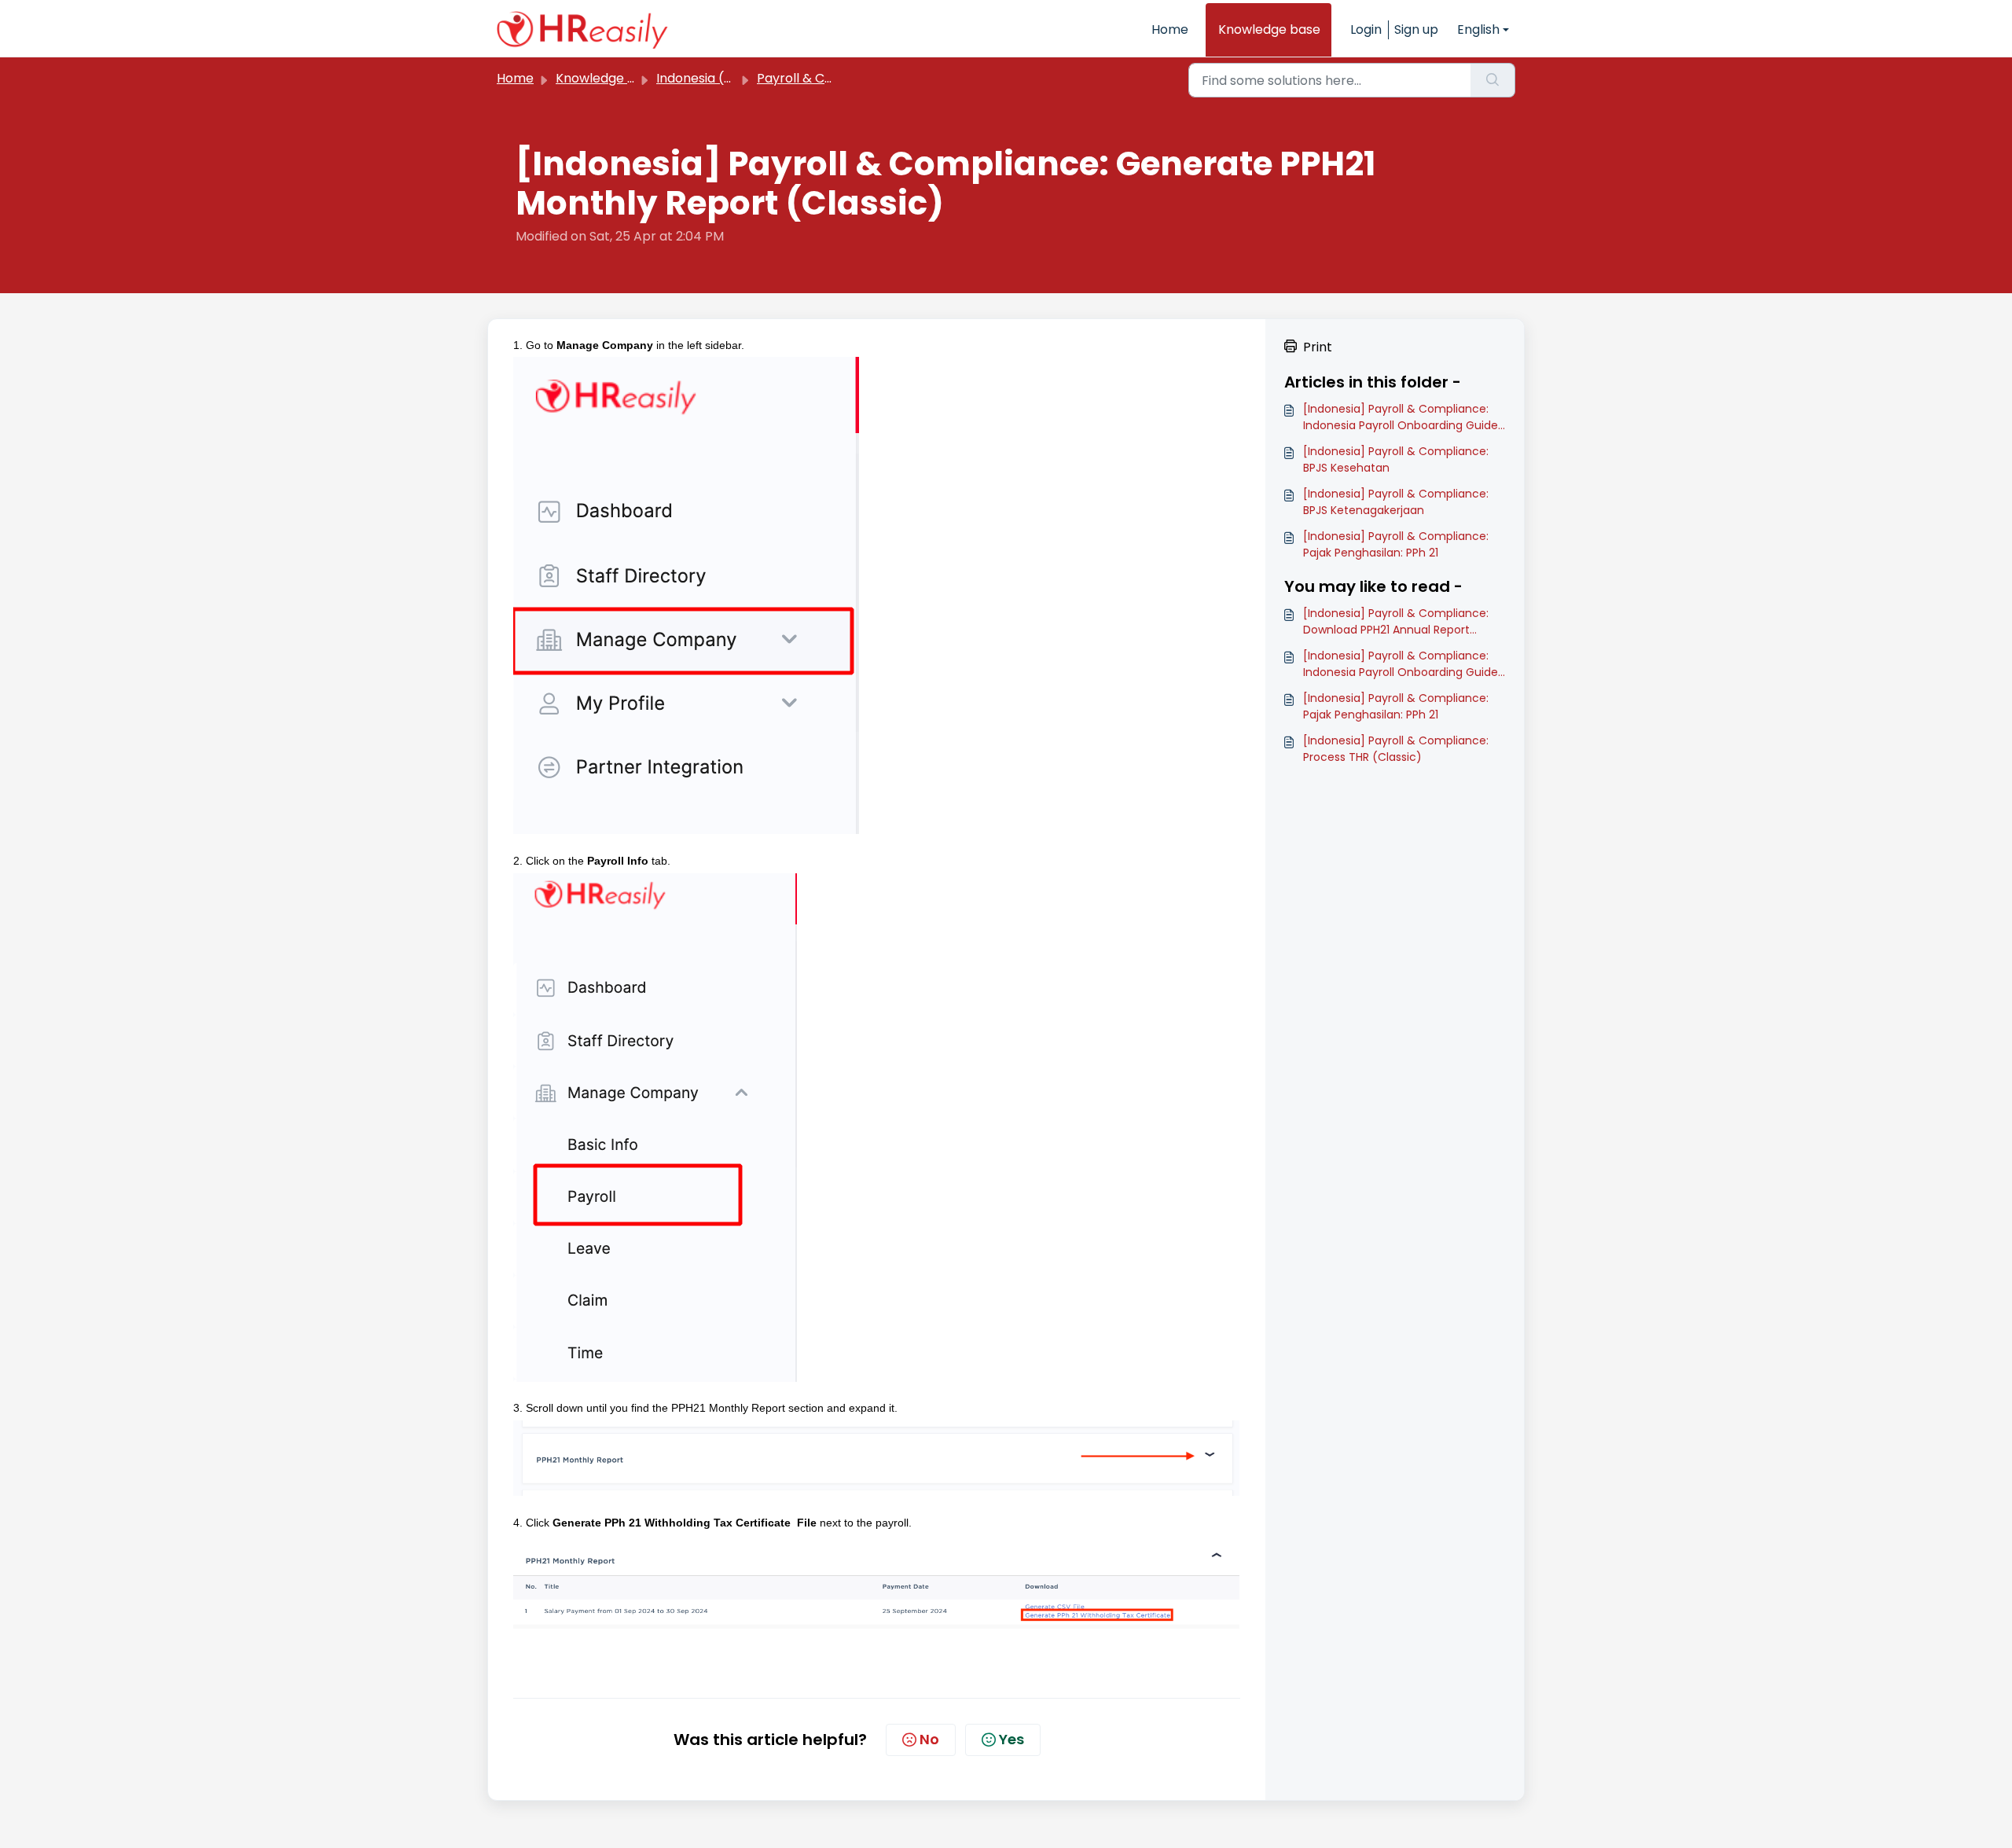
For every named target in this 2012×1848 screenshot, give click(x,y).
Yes (1012, 1739)
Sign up (1416, 29)
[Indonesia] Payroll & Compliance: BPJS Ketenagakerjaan (1396, 502)
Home (1170, 29)
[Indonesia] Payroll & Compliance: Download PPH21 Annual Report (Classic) (1396, 622)
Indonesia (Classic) (715, 78)
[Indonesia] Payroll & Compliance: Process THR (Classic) (1396, 749)
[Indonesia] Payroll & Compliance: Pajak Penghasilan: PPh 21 (1396, 544)
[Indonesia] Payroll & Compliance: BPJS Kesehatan (1396, 459)
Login (1366, 29)
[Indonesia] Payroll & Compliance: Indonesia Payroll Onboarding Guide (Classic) (1401, 417)
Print (1318, 347)
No (929, 1739)
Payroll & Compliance (824, 78)
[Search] (1493, 80)
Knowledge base (1269, 29)
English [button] (1478, 29)
